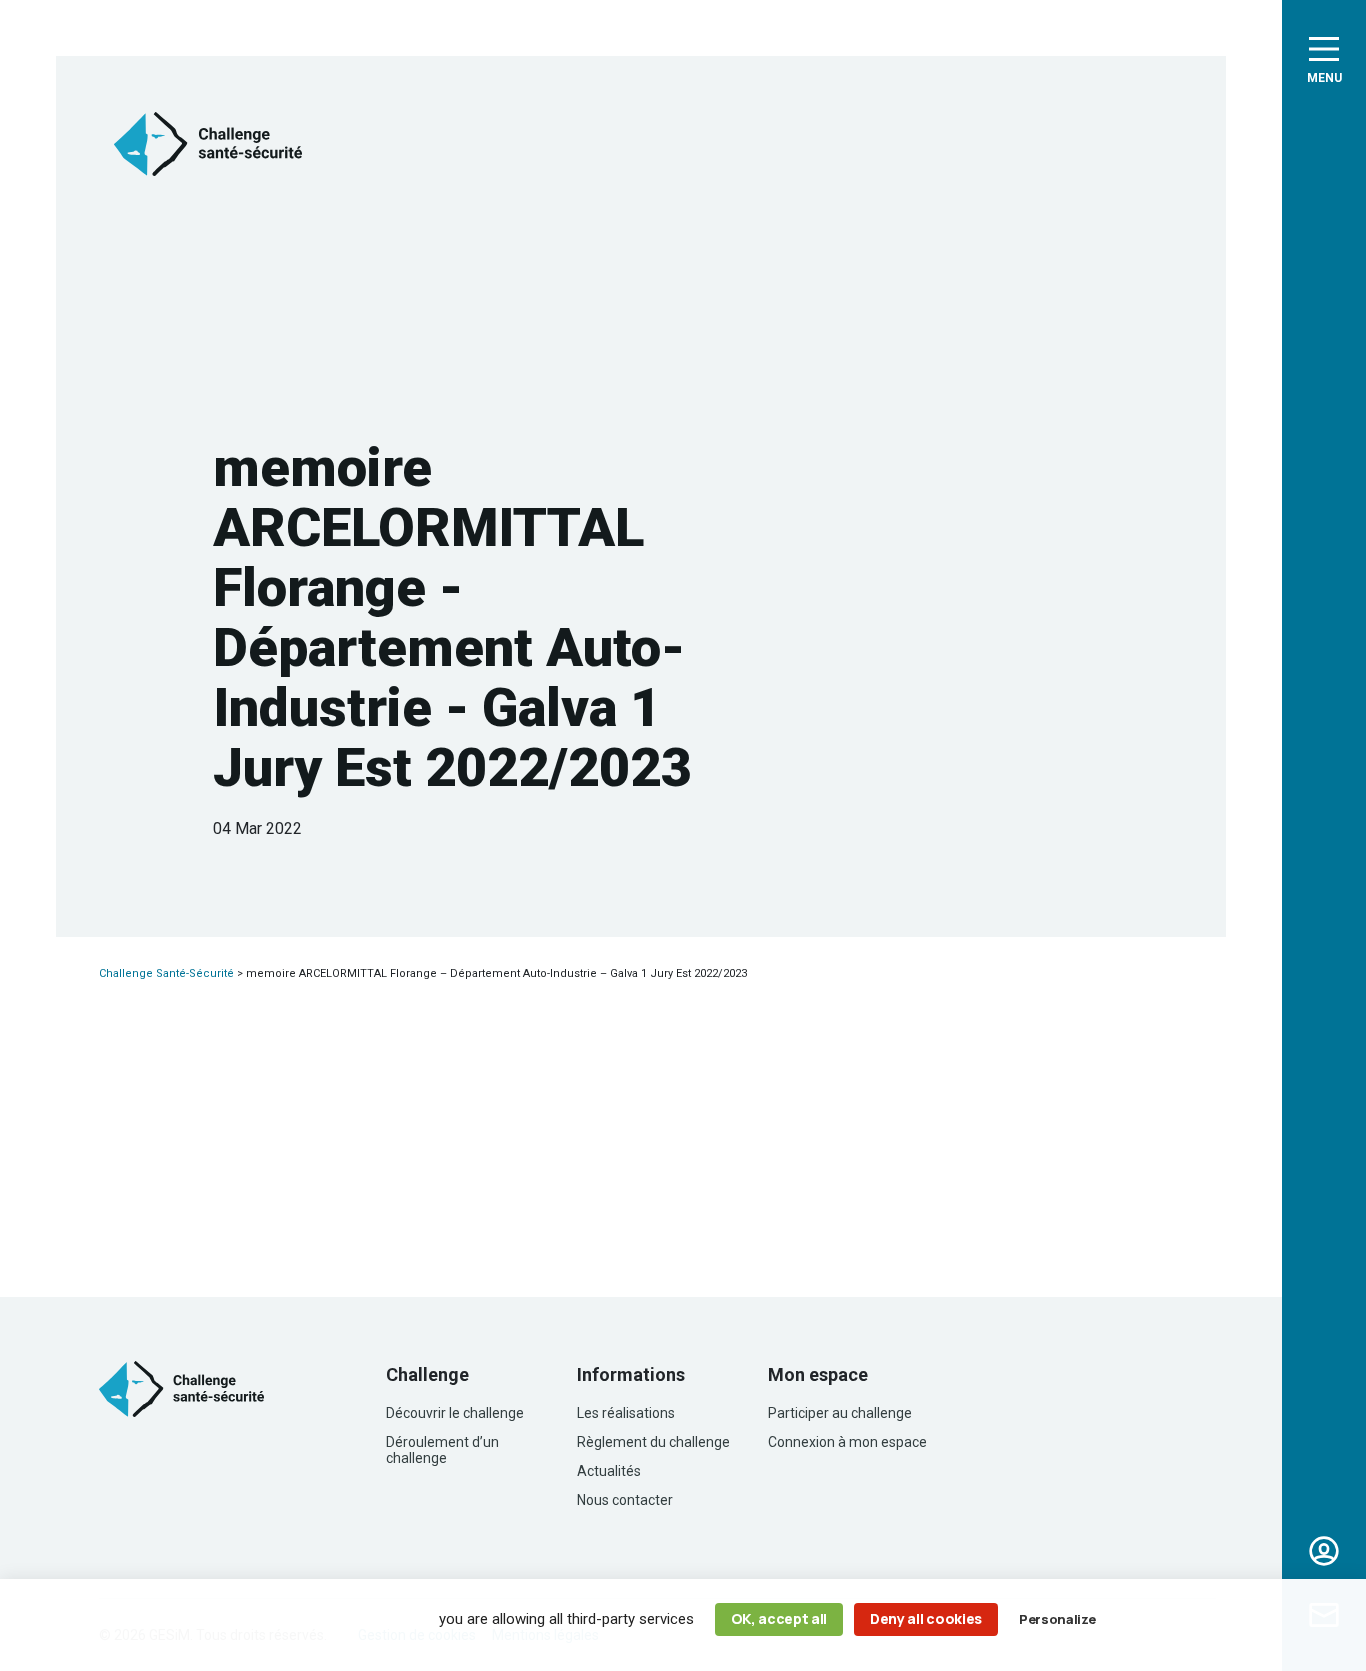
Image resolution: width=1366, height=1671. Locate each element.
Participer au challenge (840, 1413)
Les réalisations (626, 1413)
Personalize (1057, 1619)
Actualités (609, 1471)
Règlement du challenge (653, 1442)
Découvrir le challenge (455, 1413)
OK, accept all (779, 1618)
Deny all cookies (926, 1618)
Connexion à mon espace (847, 1442)
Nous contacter (625, 1500)
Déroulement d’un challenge (442, 1450)
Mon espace (1324, 1551)
